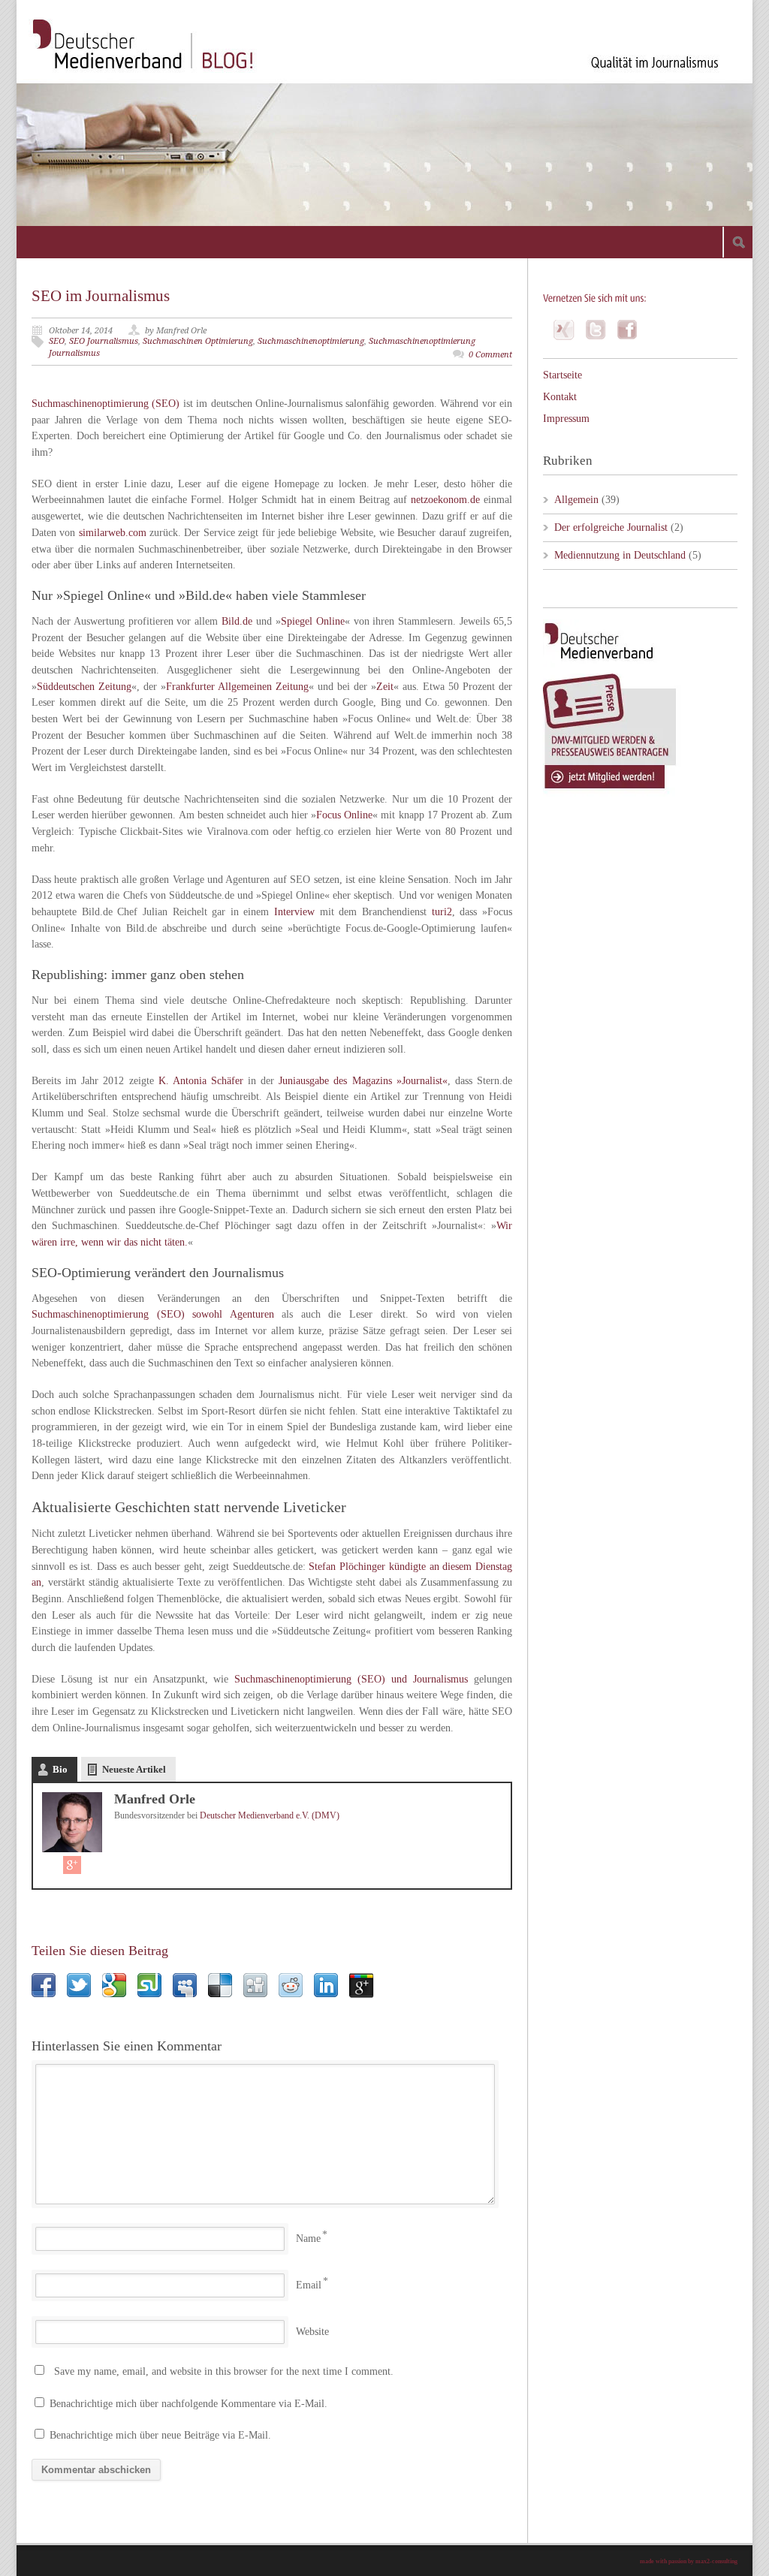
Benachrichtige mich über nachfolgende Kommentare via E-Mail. (188, 2404)
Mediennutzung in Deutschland (620, 555)
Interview (294, 912)
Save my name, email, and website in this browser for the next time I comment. (224, 2371)
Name (308, 2239)
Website (312, 2332)
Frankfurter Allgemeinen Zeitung (237, 687)
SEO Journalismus (104, 341)
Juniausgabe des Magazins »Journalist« (363, 1081)
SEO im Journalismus (101, 296)
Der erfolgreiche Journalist (611, 527)
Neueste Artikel (134, 1769)
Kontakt (560, 397)
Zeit (385, 687)
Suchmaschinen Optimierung (198, 341)
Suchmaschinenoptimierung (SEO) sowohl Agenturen (153, 1314)
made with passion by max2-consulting (689, 2561)
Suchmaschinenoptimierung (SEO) (106, 404)
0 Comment (490, 355)
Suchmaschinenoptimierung (311, 341)
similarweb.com (113, 533)
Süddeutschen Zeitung (84, 687)
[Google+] (72, 1865)
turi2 (442, 912)
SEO (57, 341)
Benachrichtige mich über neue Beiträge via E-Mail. (160, 2435)
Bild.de (237, 621)
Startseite (562, 375)
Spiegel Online (313, 621)
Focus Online (344, 815)
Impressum (566, 419)
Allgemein (576, 500)
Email (309, 2285)
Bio (60, 1769)
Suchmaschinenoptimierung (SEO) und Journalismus (351, 1679)
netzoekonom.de (445, 500)
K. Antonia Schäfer (201, 1081)
